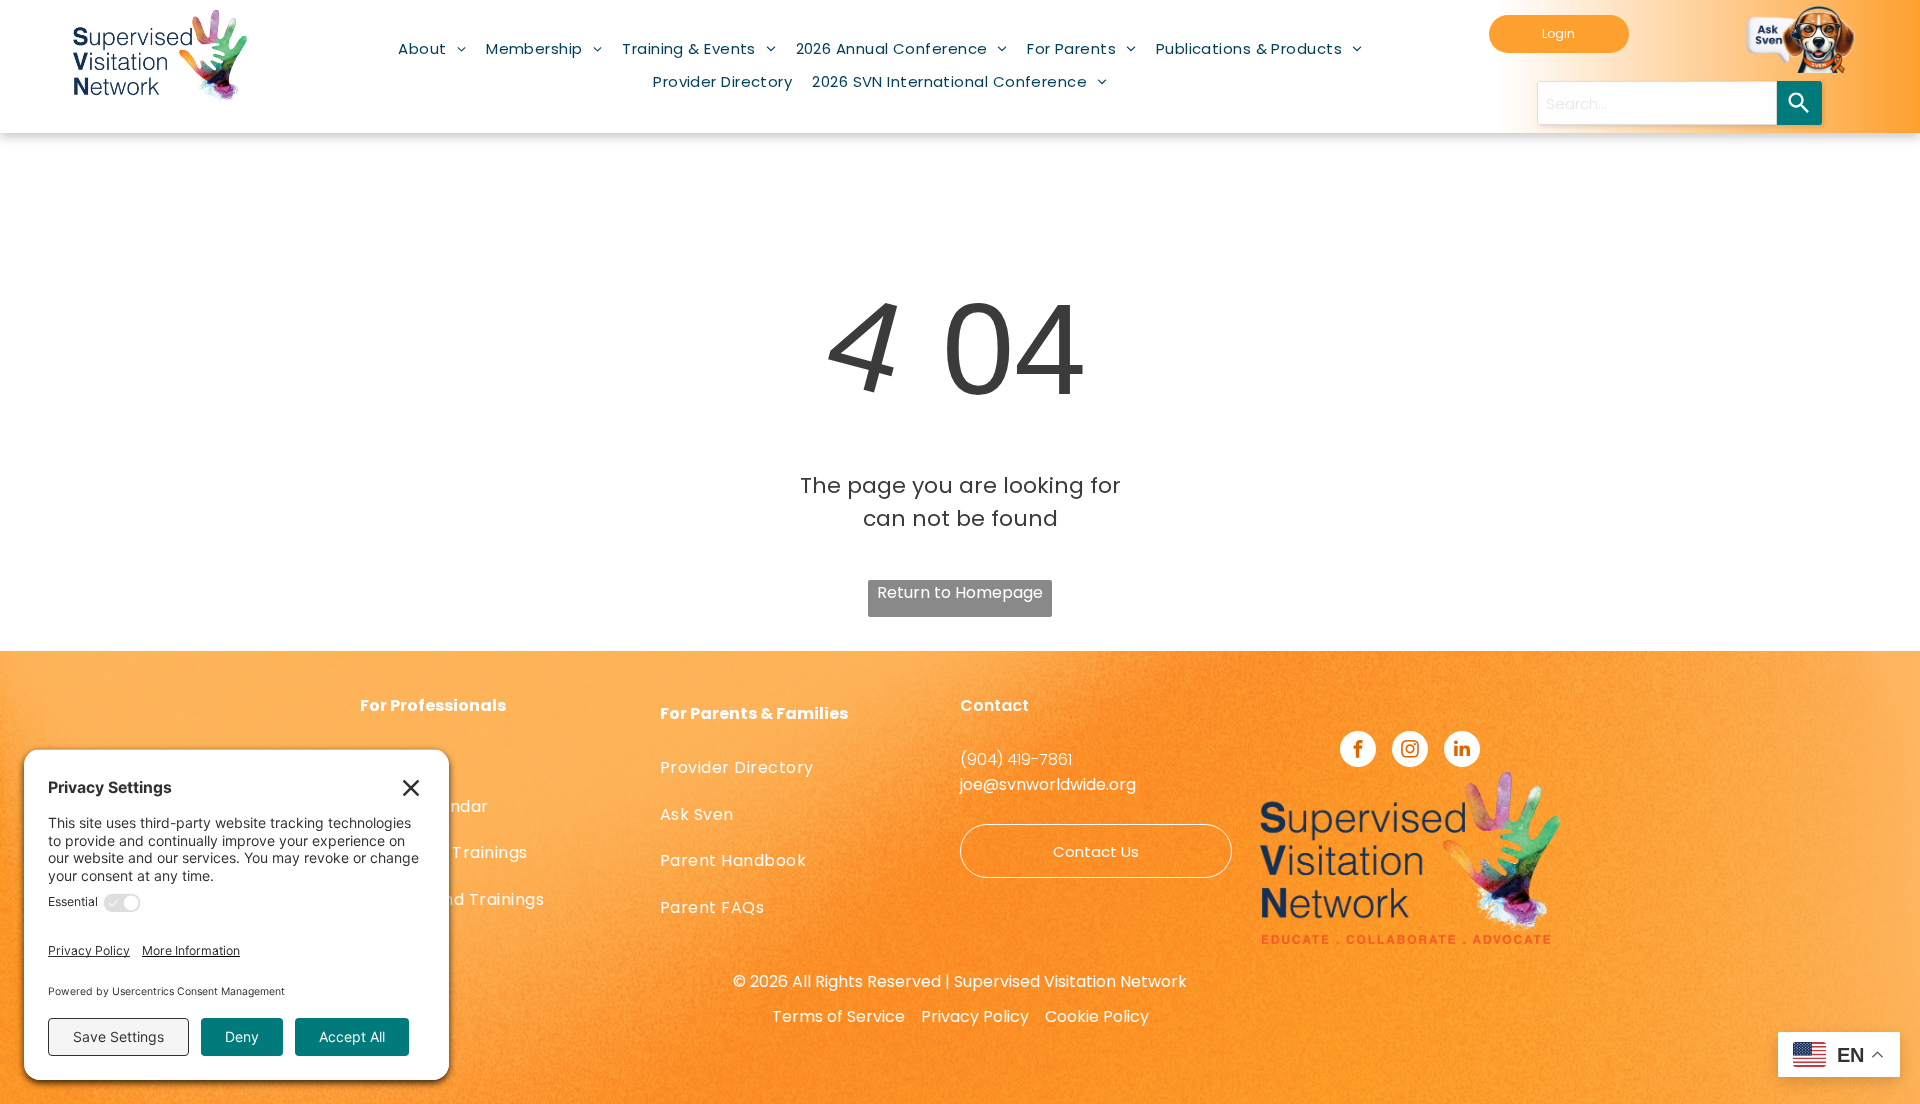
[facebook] (1358, 751)
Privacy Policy (975, 1016)
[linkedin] (1462, 751)
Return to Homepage (960, 592)
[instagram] (1410, 751)
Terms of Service (838, 1016)
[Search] (1799, 103)
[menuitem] (432, 48)
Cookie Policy (1097, 1016)
